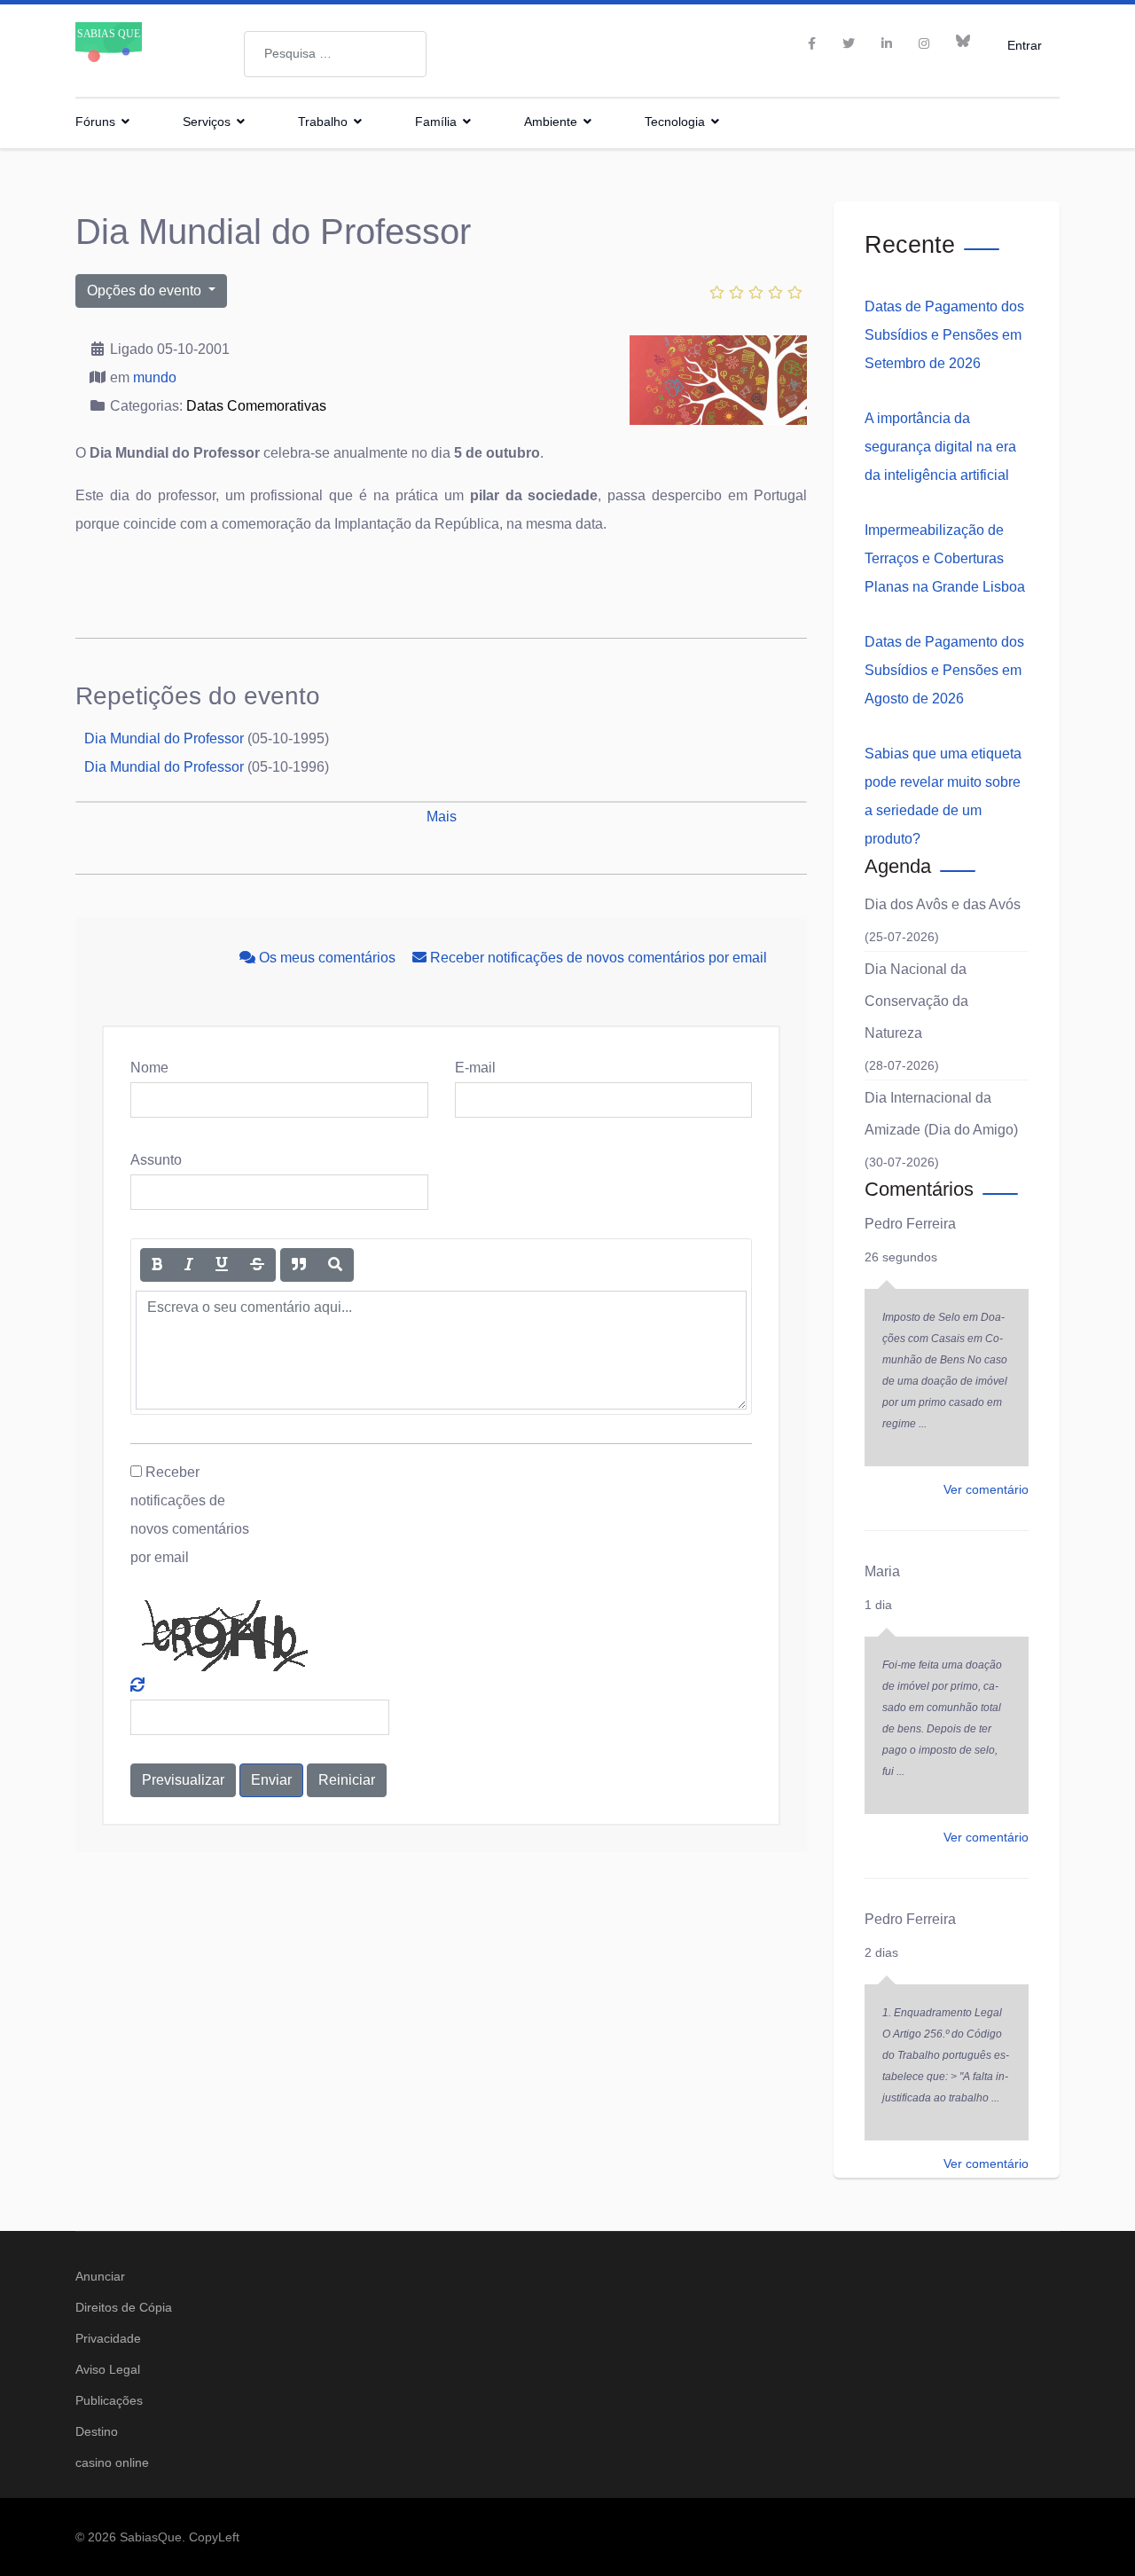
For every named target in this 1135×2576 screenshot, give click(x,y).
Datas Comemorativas (256, 406)
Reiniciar (347, 1780)
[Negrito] (157, 1265)
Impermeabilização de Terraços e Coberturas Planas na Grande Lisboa (945, 558)
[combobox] (335, 54)
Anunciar (100, 2276)
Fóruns (95, 122)
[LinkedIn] (887, 43)
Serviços (207, 122)
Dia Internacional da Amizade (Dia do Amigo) (941, 1114)
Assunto (156, 1160)
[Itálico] (189, 1265)
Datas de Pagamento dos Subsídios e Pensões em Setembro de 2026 (944, 335)
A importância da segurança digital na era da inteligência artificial (940, 447)
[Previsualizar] (335, 1265)
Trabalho (323, 122)
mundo (155, 377)
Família (436, 122)
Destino (97, 2431)
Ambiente (551, 122)
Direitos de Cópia (124, 2307)
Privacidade (108, 2338)
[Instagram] (924, 43)
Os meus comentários (327, 958)
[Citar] (299, 1265)
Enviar (271, 1780)
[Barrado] (257, 1265)
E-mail (475, 1068)
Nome (149, 1068)
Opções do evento (146, 291)
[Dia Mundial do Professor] (718, 380)
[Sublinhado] (222, 1265)
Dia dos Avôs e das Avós (943, 904)
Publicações (109, 2400)
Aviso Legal (108, 2369)
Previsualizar (183, 1780)
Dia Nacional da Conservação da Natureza (916, 1001)
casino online (112, 2462)
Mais (442, 817)
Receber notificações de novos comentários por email (597, 958)
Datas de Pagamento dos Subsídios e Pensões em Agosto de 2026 (944, 670)
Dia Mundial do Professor (164, 738)
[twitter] (849, 43)
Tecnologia (675, 122)
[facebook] (812, 43)
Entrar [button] (1025, 45)
